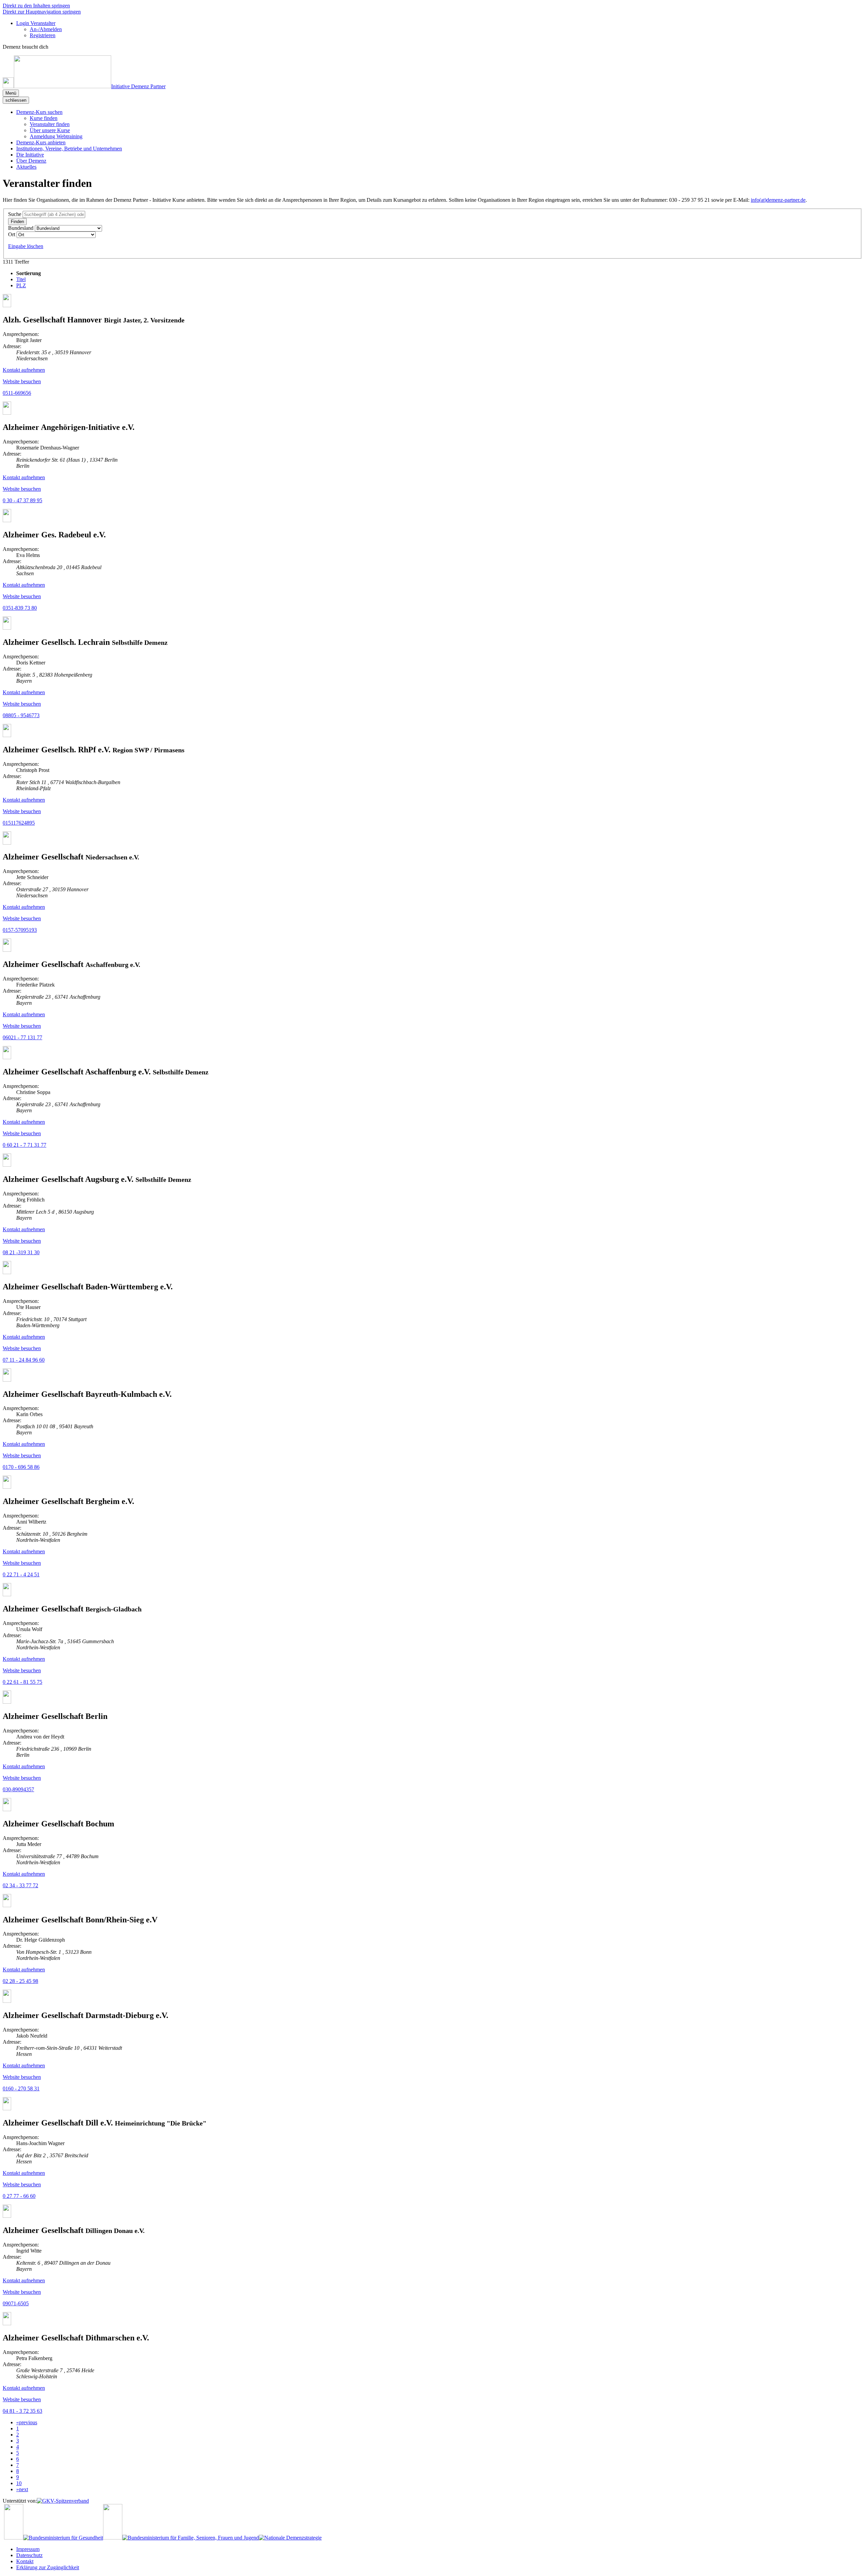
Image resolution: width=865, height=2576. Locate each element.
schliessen (16, 100)
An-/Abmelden (46, 29)
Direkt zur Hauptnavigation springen (42, 12)
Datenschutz (29, 2555)
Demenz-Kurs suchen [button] (39, 112)
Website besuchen (22, 381)
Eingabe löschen (26, 246)
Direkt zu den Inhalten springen (36, 6)
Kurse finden (44, 118)
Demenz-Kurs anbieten (41, 142)
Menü (11, 93)
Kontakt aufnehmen (24, 370)
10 (19, 2483)
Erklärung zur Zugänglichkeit (48, 2567)
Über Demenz (31, 161)
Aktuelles (26, 167)
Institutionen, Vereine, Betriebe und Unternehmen (69, 149)
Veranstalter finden (50, 124)
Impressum (28, 2549)
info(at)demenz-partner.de (778, 200)
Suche (15, 214)
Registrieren (43, 35)
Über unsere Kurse (50, 130)
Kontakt (25, 2561)
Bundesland (21, 228)
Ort (12, 234)
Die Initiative (30, 155)
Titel (21, 279)
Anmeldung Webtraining (56, 136)
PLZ (21, 285)
